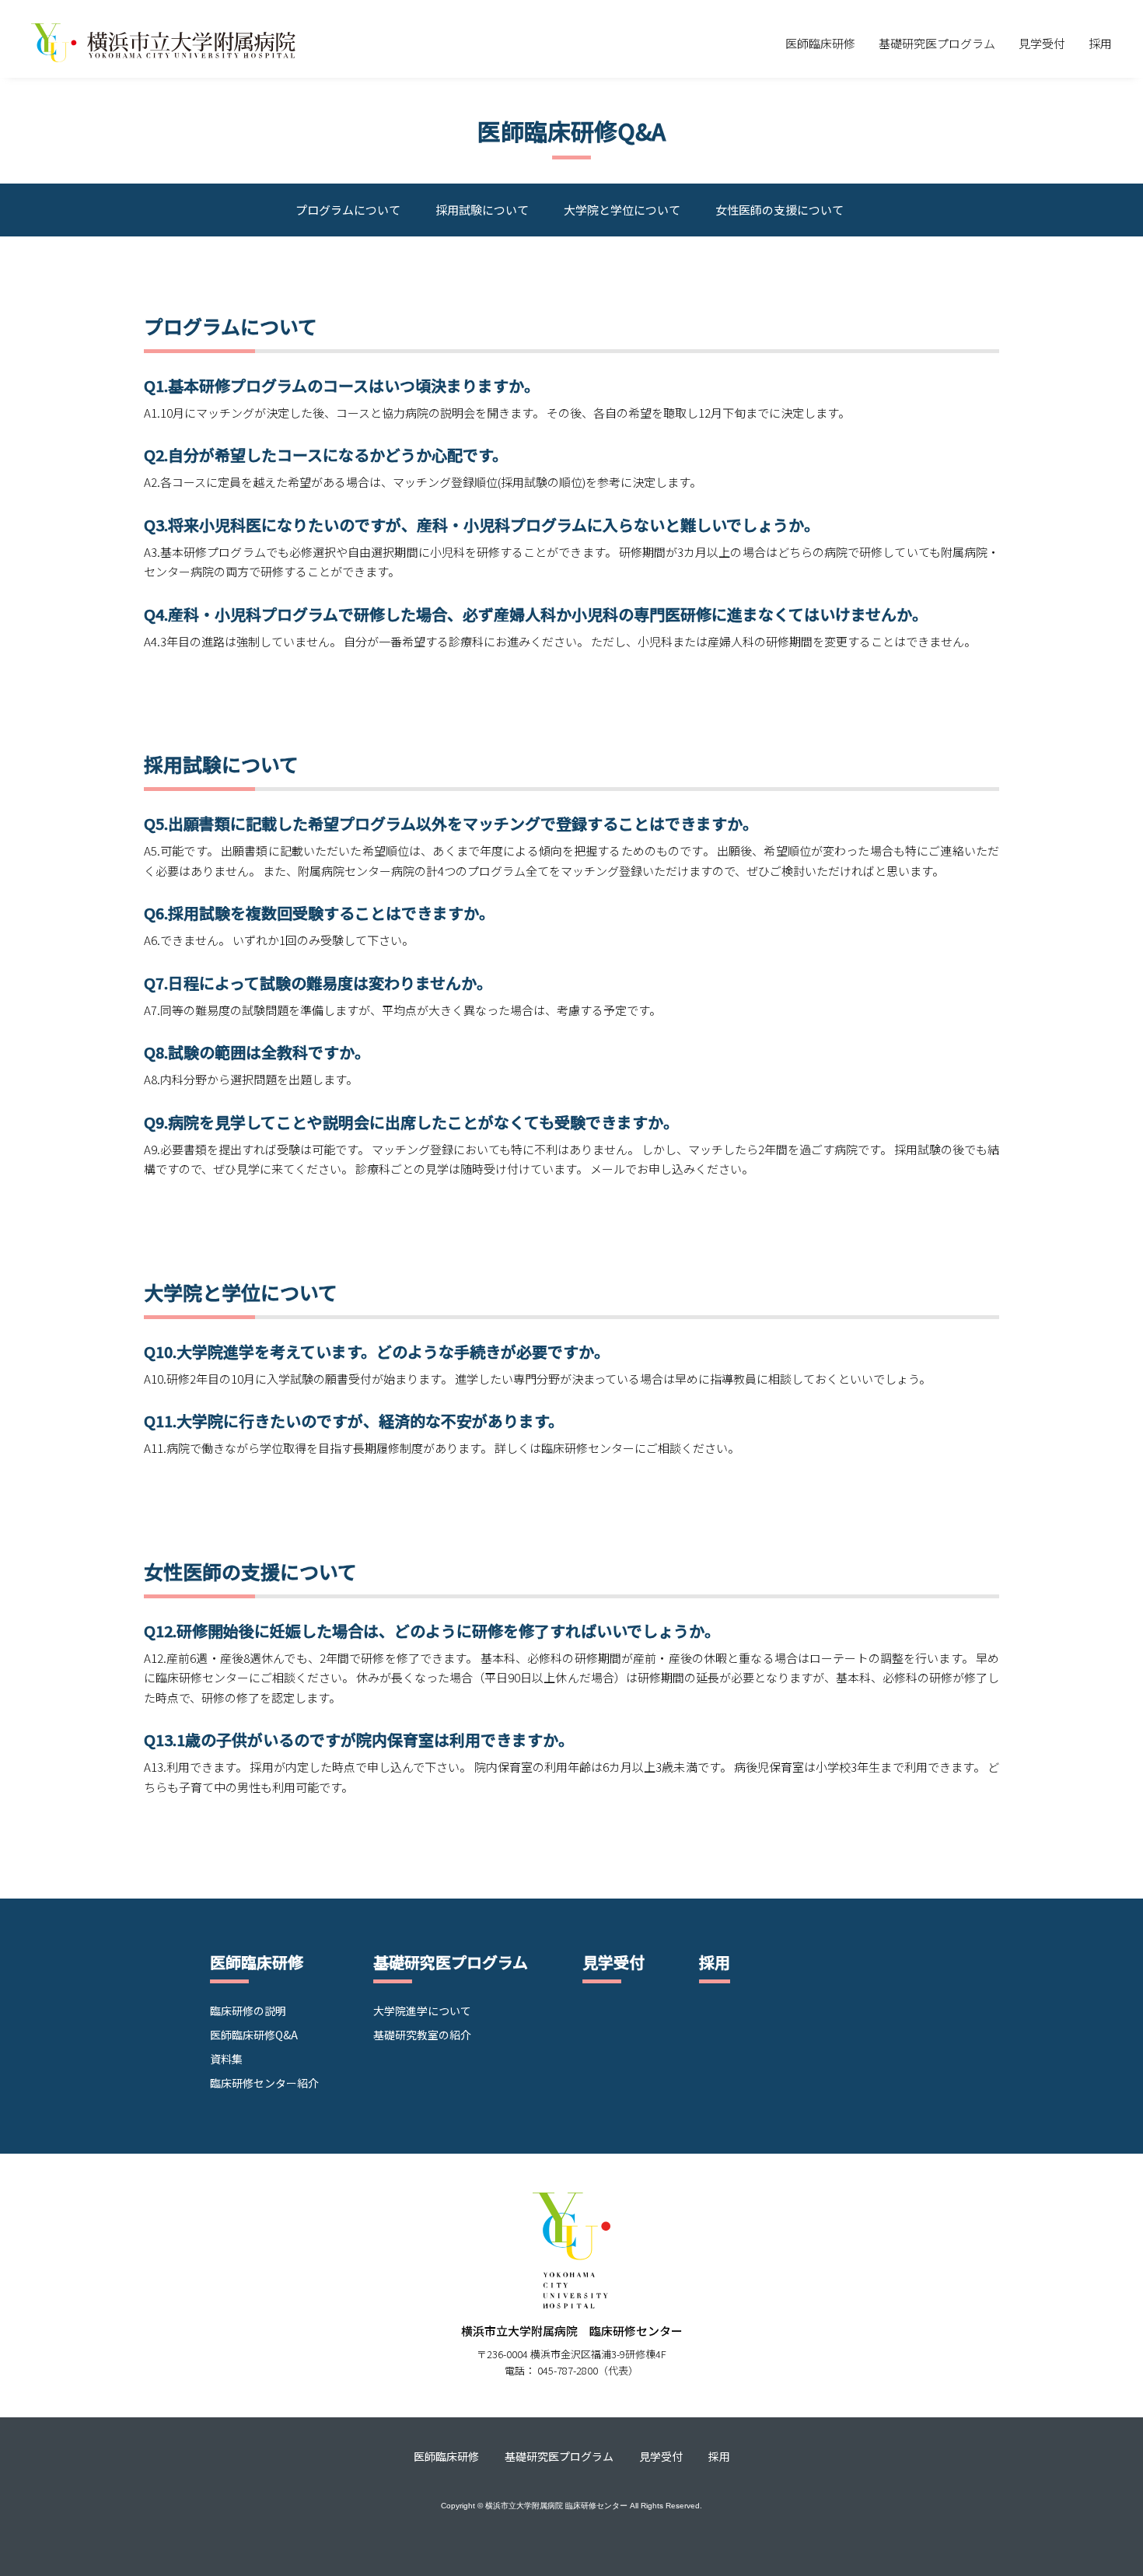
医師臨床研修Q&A (254, 2035)
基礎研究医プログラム (937, 43)
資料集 (226, 2059)
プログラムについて (348, 210)
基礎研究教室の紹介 (422, 2035)
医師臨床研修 (820, 43)
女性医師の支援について (779, 210)
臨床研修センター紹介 (264, 2083)
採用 (1100, 43)
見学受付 (1042, 43)
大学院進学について (422, 2011)
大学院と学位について (622, 210)
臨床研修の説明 (248, 2011)
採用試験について (482, 210)
